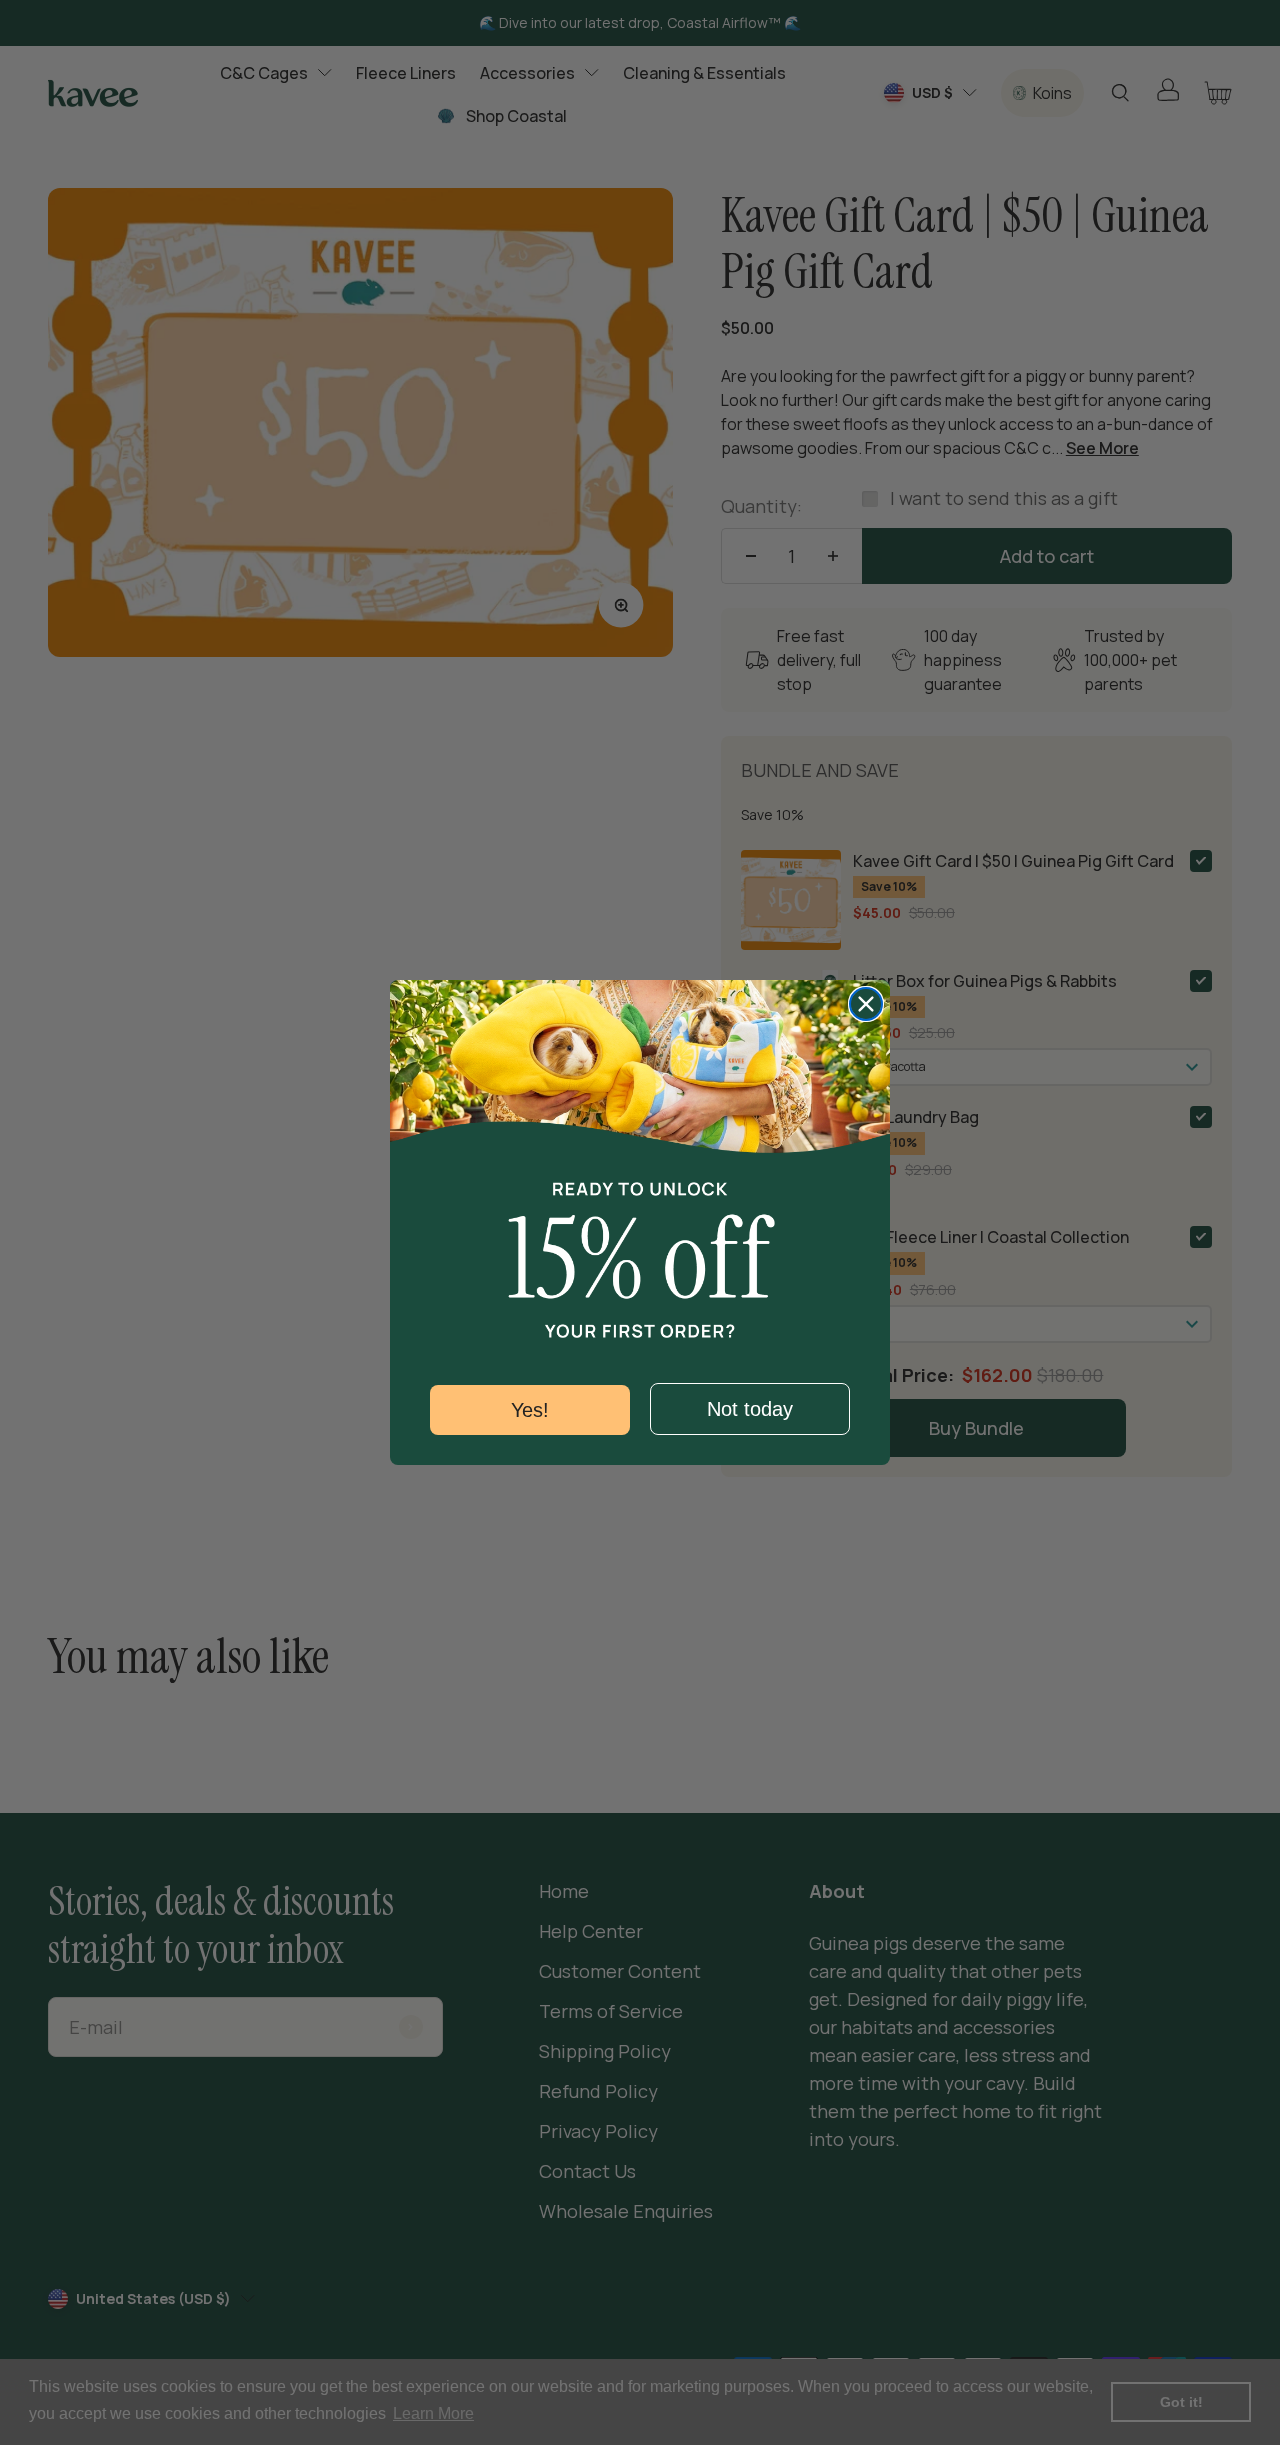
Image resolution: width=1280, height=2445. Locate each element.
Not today (750, 1409)
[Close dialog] (866, 1004)
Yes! (530, 1410)
